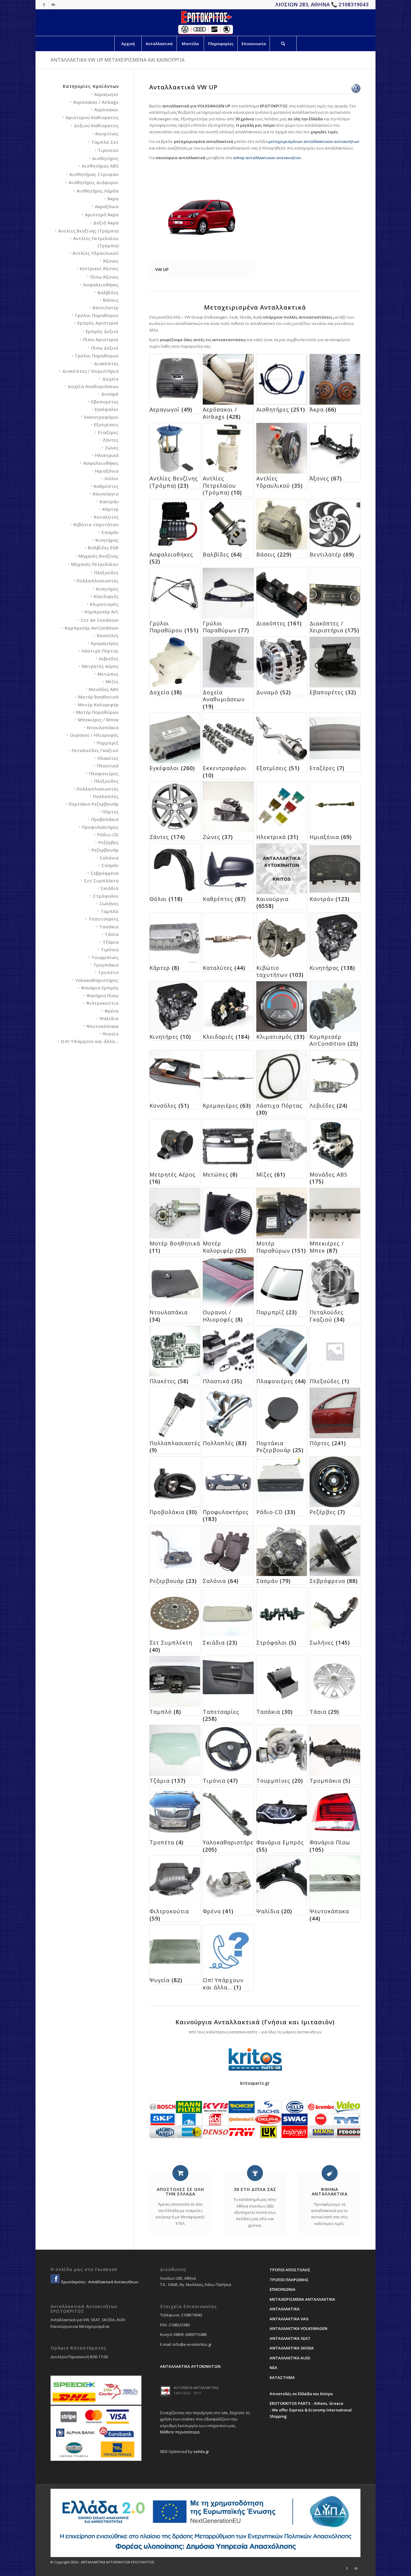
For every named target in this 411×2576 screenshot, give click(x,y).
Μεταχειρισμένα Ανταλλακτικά (255, 307)
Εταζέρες (108, 432)
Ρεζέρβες (108, 842)
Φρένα (111, 1011)
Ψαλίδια (109, 1018)
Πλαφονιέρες (104, 773)
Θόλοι (111, 478)
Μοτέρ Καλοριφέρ (98, 705)
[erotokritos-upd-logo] (205, 23)
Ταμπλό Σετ (105, 142)
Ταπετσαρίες (104, 919)
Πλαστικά (108, 766)
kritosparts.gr (255, 2083)
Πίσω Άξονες (104, 277)
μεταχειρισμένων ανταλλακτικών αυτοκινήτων (314, 141)
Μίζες (112, 681)
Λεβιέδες (109, 659)
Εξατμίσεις (106, 424)
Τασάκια (109, 927)
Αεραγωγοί (106, 94)
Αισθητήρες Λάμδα (97, 191)
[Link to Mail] (53, 5)
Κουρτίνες (107, 134)
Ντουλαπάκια (103, 727)
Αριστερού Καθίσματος (92, 117)
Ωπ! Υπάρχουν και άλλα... (90, 1041)
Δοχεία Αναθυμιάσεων (93, 386)
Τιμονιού (108, 150)
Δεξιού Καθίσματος (96, 125)
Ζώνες (112, 448)
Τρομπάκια (106, 965)
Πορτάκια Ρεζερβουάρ (94, 804)
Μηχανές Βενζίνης (98, 556)
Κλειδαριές (106, 596)
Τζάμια (111, 942)
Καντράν (109, 501)
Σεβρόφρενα (105, 873)
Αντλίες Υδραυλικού (96, 253)
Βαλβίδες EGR (103, 548)
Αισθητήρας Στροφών (94, 174)
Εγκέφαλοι (107, 409)
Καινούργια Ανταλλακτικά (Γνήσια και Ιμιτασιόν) (255, 2022)
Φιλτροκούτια (102, 1003)
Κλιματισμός (104, 604)
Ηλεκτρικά (107, 455)
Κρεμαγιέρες (105, 643)
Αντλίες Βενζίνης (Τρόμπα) (88, 231)
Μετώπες (108, 674)
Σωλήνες (109, 903)
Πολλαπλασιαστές (97, 581)
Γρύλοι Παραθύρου (97, 315)
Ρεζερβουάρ (105, 850)
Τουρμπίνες (105, 957)
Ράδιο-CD (108, 835)
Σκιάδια (110, 888)
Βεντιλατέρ (106, 307)
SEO (164, 2451)
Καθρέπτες (106, 486)
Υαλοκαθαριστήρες (97, 980)
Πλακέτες (108, 758)
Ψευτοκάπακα (102, 1026)
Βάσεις (111, 300)
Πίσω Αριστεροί (101, 339)
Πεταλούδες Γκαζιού (95, 750)
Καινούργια (106, 494)
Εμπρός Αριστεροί (98, 323)
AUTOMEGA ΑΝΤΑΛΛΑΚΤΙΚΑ (196, 2388)
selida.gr (201, 2451)
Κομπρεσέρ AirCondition (92, 628)
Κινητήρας (107, 540)
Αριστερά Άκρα (102, 214)
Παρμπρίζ (108, 743)
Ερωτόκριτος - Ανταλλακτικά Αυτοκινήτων (99, 2282)
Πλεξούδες (106, 572)
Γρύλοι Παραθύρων (97, 356)
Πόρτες (110, 812)
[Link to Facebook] (44, 5)
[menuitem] (128, 44)
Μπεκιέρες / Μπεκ (98, 720)
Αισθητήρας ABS (100, 166)
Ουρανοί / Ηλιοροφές (94, 735)
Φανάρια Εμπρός (100, 988)
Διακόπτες (106, 363)
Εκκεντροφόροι (101, 417)
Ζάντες (111, 440)
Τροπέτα (108, 972)
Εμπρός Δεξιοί (102, 331)
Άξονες (111, 261)
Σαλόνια (109, 858)
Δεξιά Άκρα (106, 223)
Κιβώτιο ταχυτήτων (96, 524)
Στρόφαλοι (106, 896)
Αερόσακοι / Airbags (96, 102)
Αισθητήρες (105, 158)
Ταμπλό (110, 911)
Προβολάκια (105, 819)
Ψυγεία (110, 1034)
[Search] (283, 44)
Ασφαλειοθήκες (101, 285)
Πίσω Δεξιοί (105, 348)
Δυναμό (110, 394)
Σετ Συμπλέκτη (101, 881)
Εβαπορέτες (105, 402)
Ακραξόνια (107, 206)
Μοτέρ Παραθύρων (97, 712)
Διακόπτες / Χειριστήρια (90, 371)
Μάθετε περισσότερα (180, 2432)
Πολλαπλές (106, 796)
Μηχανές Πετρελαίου (95, 564)
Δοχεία (110, 379)
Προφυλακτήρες (100, 827)
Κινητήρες (107, 589)
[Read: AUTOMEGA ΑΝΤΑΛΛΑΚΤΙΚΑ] (165, 2391)
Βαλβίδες (108, 292)
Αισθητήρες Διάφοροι (94, 182)
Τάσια (112, 934)
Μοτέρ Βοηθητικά (98, 697)
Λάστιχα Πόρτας (100, 651)
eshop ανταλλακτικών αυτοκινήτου (267, 158)
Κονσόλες (108, 635)
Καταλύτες (106, 517)
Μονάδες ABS (104, 689)
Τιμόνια (110, 949)
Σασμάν (110, 532)
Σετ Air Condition (100, 620)
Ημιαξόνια (107, 471)
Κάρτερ (110, 509)
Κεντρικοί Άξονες (99, 268)
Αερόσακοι (106, 110)
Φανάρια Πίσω (102, 995)
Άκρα (113, 199)
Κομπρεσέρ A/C (102, 612)
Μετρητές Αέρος (100, 666)
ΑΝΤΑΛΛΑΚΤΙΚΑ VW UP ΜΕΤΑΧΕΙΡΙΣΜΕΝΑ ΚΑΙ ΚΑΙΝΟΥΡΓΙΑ (117, 60)
